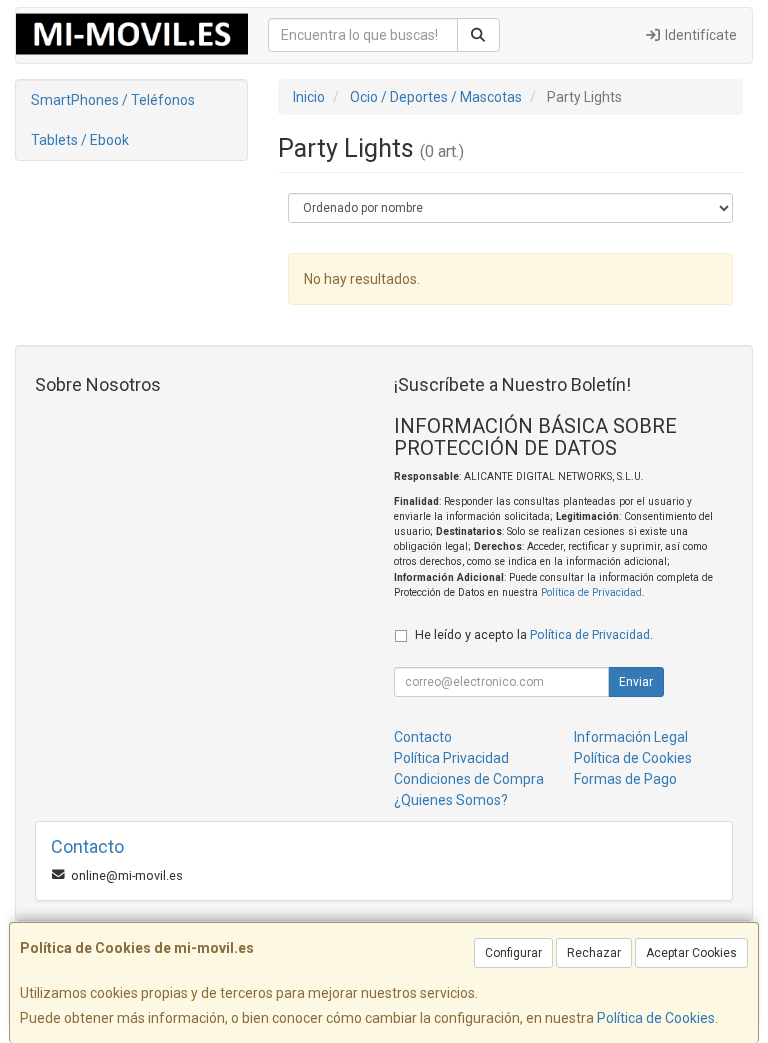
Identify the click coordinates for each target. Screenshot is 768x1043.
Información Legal (631, 737)
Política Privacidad (451, 758)
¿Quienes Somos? (451, 800)
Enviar (636, 682)
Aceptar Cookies (691, 953)
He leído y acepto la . (534, 634)
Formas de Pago (625, 779)
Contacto (423, 737)
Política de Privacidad (591, 592)
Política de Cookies (656, 1018)
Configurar (513, 953)
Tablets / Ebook (80, 140)
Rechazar (594, 953)
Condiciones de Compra (469, 779)
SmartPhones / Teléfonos (113, 100)
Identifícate (699, 35)
